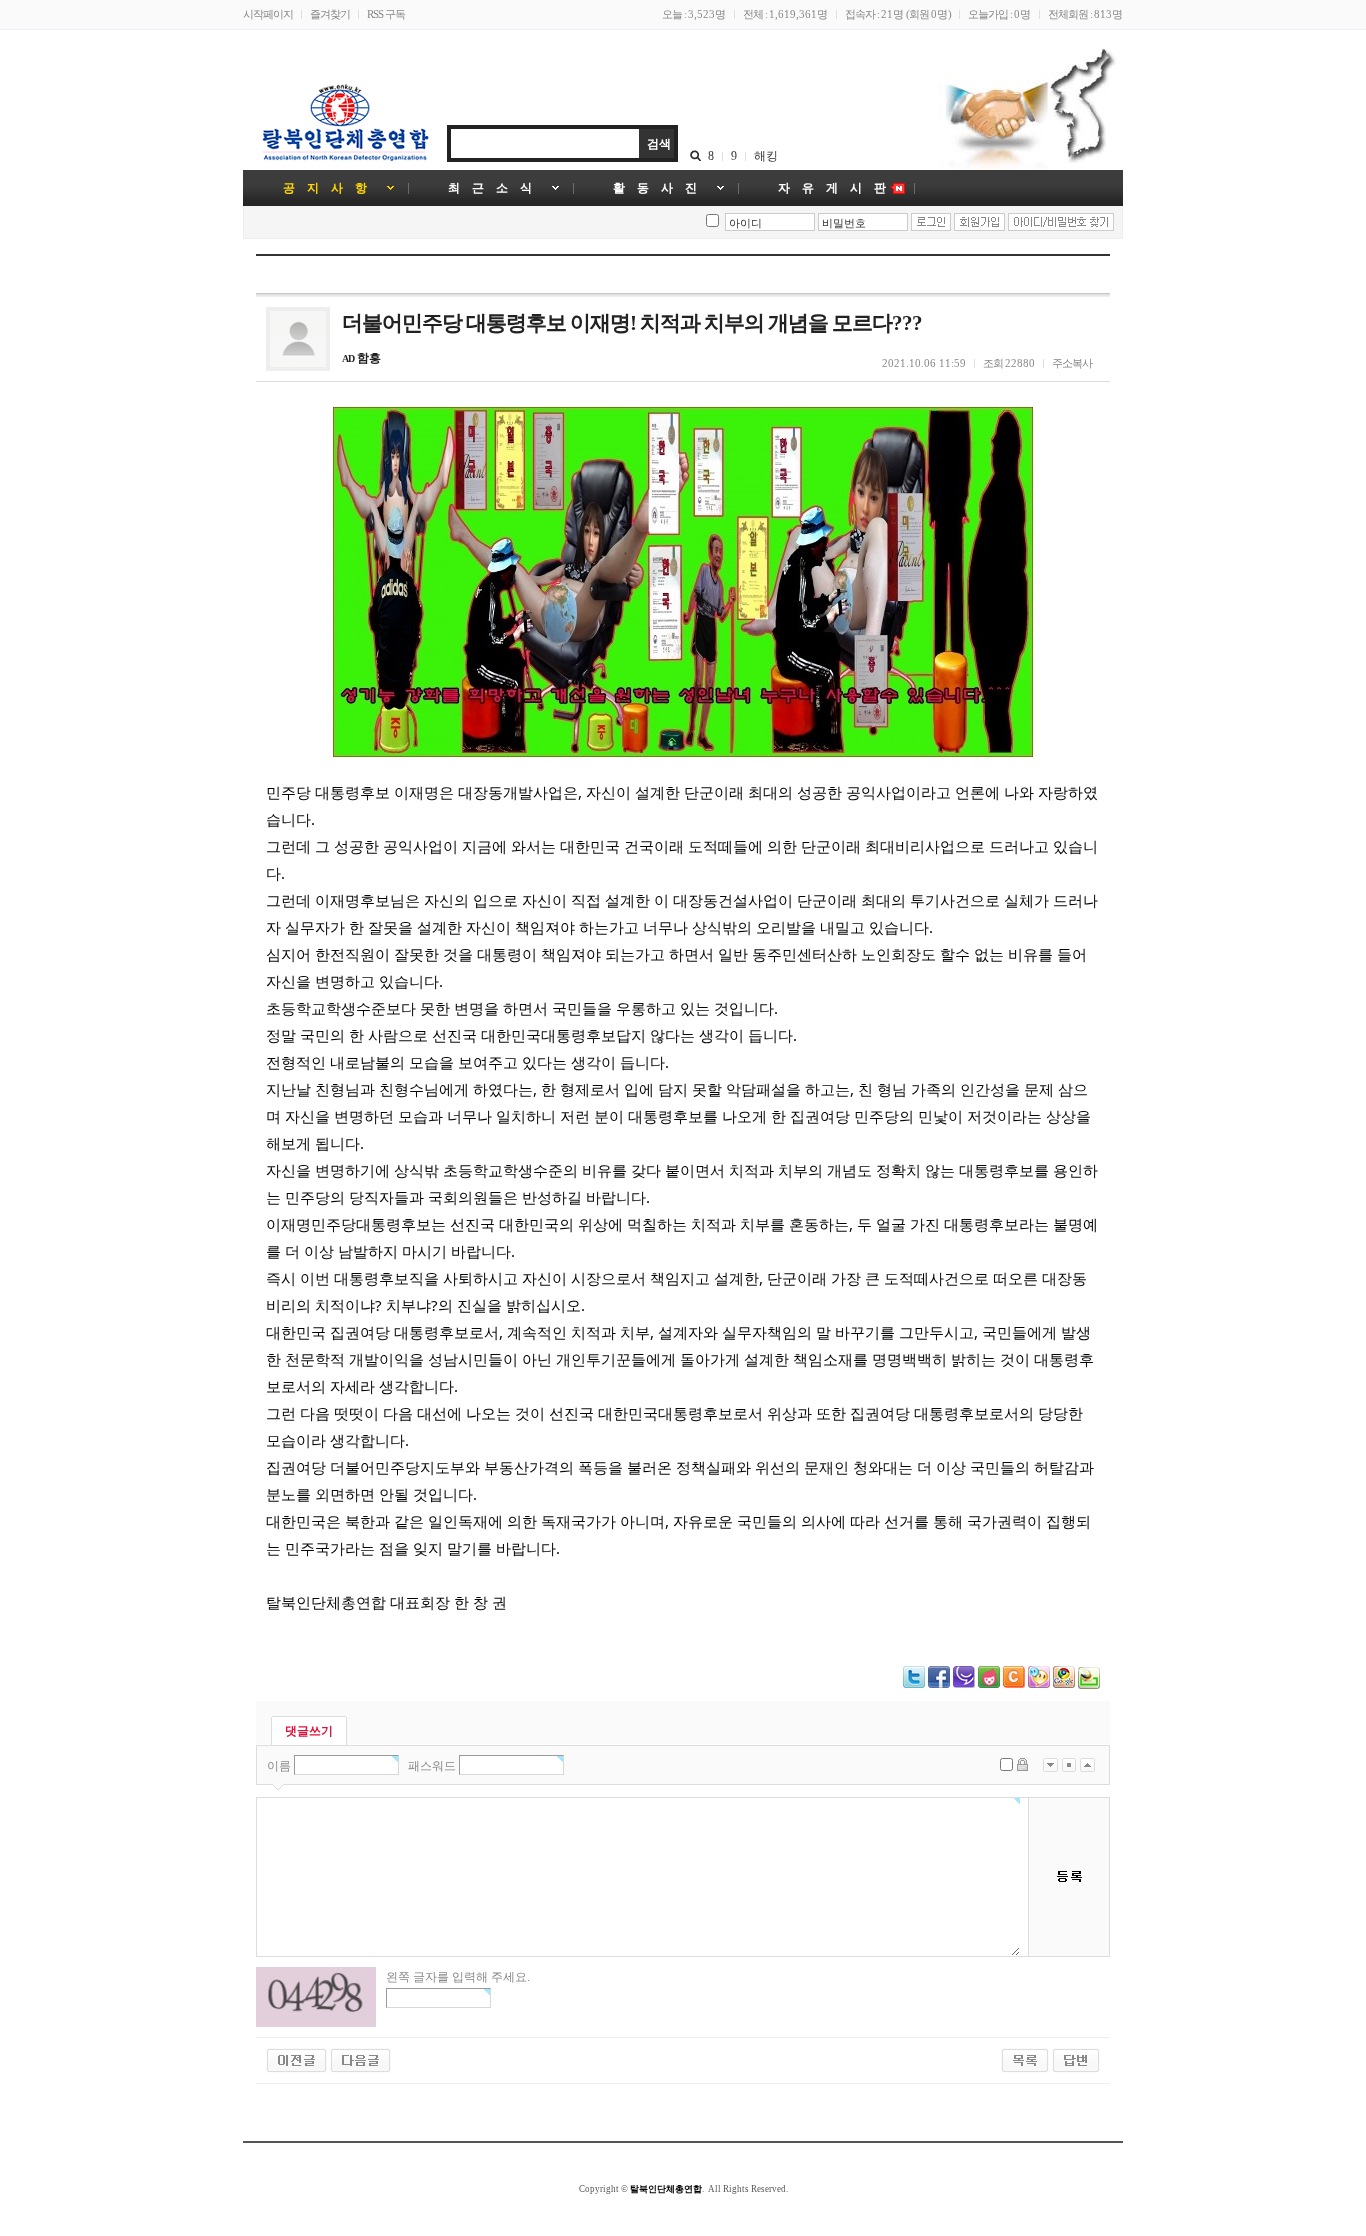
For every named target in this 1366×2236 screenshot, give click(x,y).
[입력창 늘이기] (1050, 1765)
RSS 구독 (386, 14)
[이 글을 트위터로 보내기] (914, 1684)
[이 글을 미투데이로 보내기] (964, 1684)
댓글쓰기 (309, 1731)
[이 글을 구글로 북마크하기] (1064, 1684)
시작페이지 (268, 14)
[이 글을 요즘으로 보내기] (989, 1684)
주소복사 (1072, 363)
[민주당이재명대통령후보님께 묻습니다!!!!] (296, 2059)
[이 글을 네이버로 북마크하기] (1089, 1685)
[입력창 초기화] (1069, 1765)
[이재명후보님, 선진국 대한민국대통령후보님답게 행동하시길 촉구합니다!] (360, 2059)
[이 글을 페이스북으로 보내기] (939, 1684)
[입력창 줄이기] (1087, 1765)
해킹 (766, 156)
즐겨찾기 (330, 14)
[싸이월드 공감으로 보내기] (1014, 1677)
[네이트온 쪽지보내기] (1039, 1684)
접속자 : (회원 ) (898, 14)
